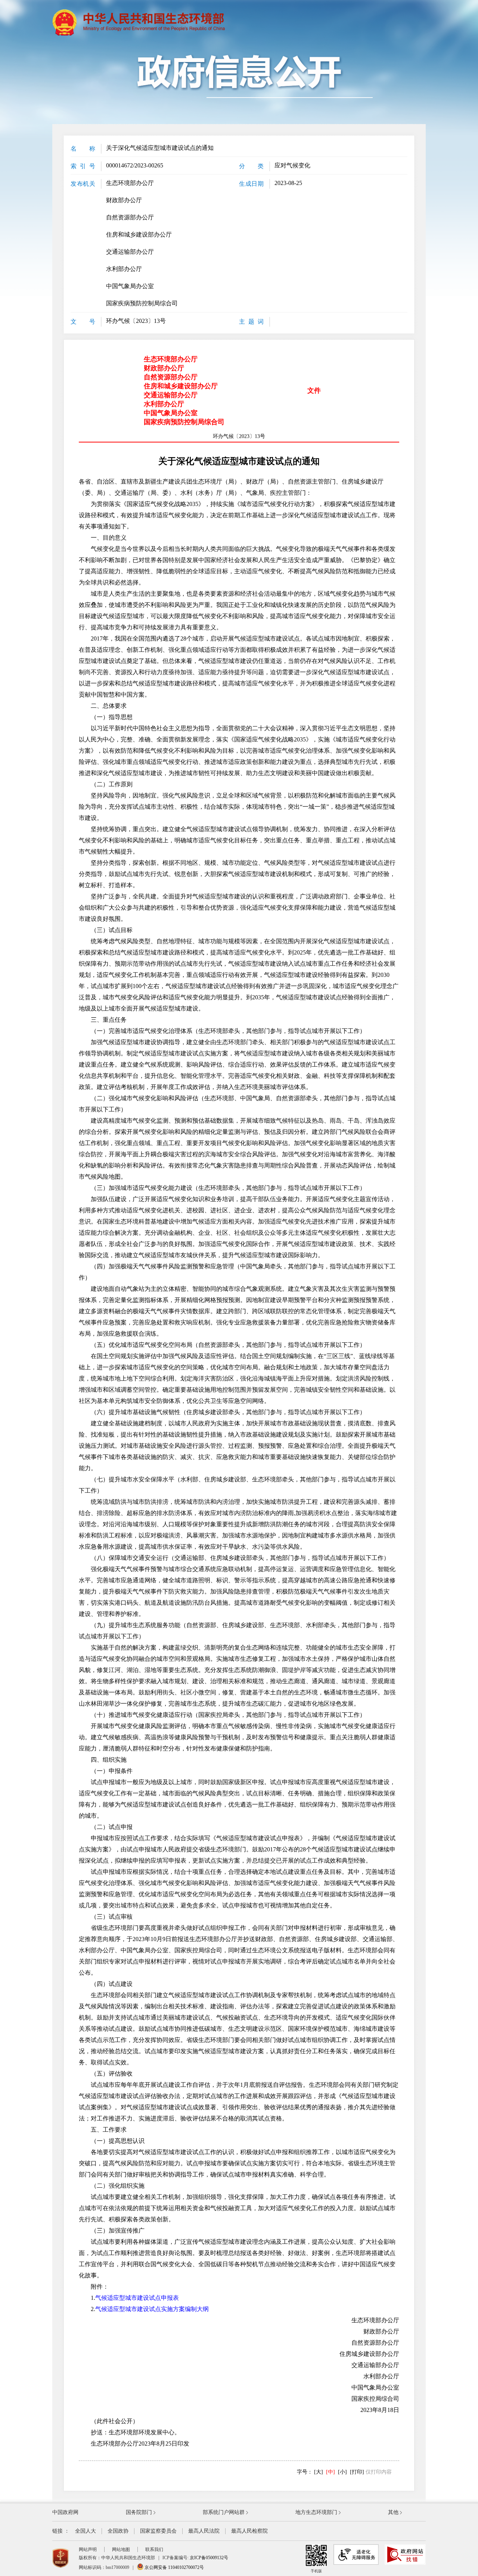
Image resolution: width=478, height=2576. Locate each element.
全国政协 (118, 2531)
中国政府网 (65, 2512)
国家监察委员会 (158, 2531)
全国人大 (86, 2531)
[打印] (357, 2472)
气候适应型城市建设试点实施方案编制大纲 (152, 2309)
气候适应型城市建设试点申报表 (137, 2298)
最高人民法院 (204, 2531)
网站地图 (121, 2549)
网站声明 (88, 2549)
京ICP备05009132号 (209, 2558)
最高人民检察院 (249, 2531)
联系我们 (154, 2549)
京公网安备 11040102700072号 (174, 2567)
